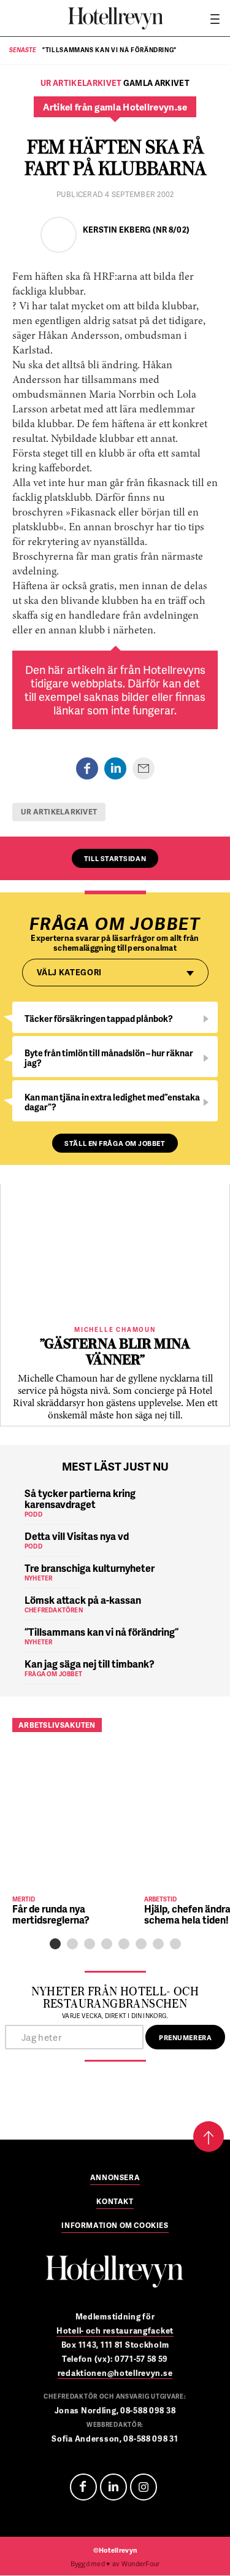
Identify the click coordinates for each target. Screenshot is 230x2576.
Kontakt (115, 2202)
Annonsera (115, 2178)
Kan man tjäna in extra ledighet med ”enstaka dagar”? (112, 1102)
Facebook (83, 2487)
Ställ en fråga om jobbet (115, 1143)
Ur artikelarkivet (59, 812)
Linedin (113, 2487)
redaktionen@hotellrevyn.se (115, 2373)
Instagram (144, 2487)
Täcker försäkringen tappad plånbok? (99, 1019)
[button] (55, 1944)
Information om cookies (115, 2226)
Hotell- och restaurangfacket (115, 2330)
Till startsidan (115, 858)
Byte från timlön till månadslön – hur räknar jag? (109, 1058)
